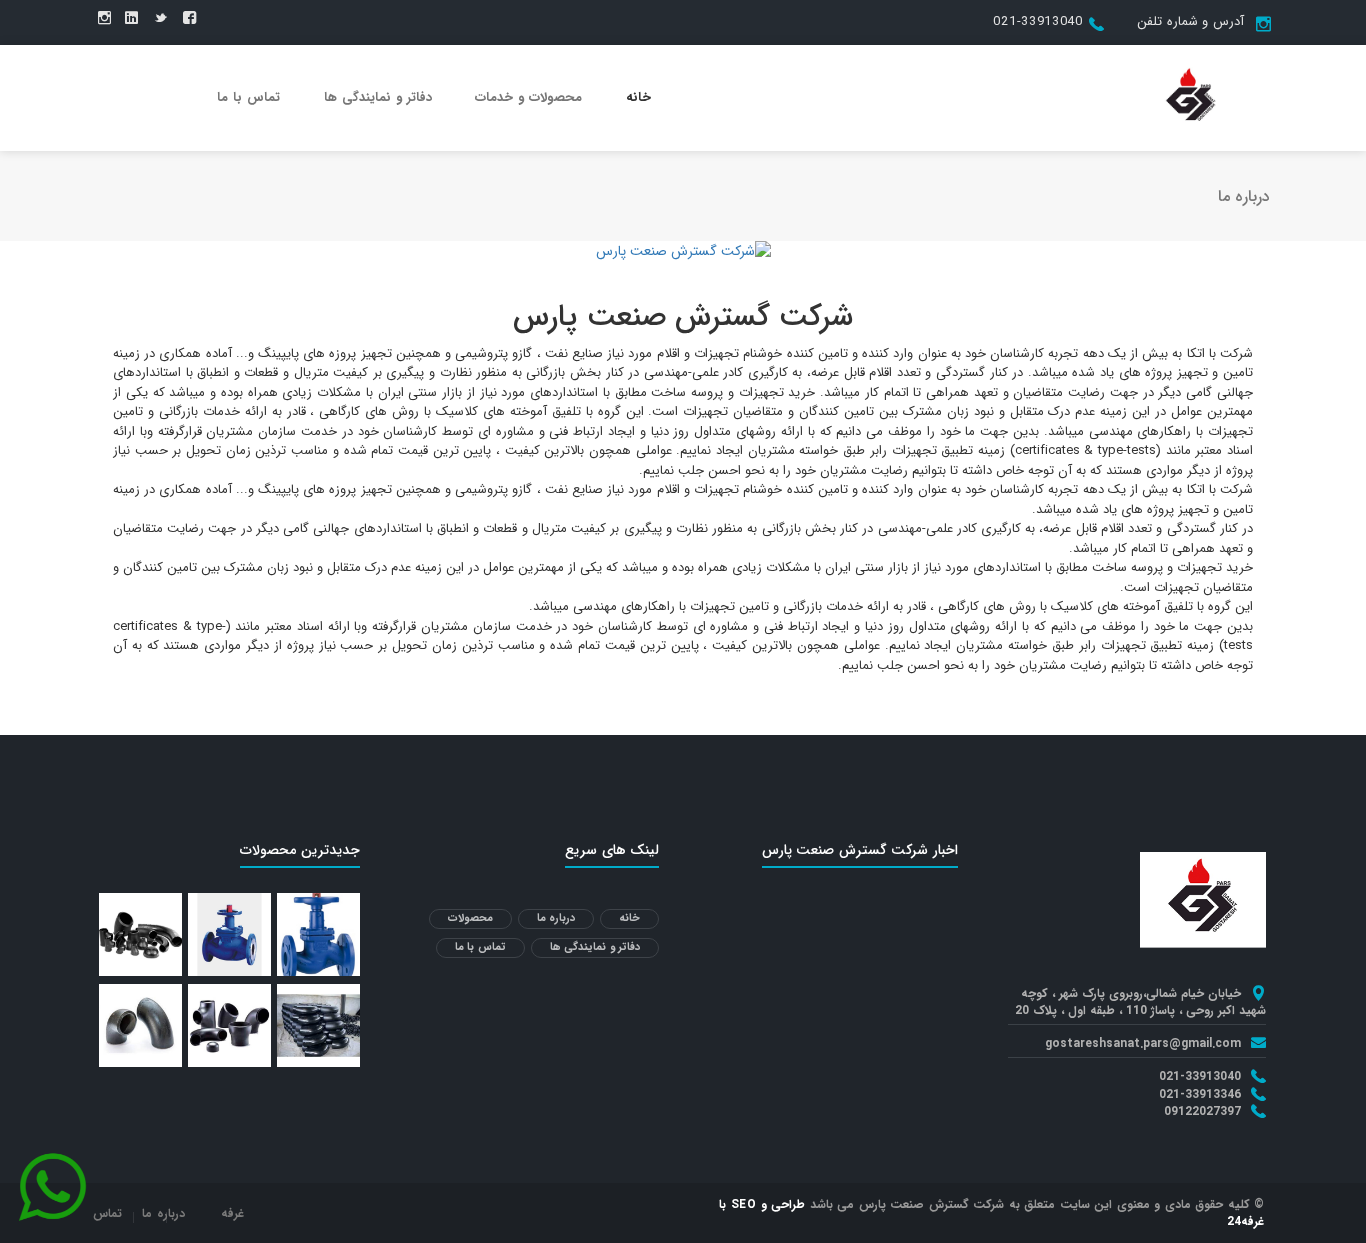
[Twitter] (160, 19)
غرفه (232, 1213)
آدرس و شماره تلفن (1190, 21)
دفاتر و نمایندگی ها (378, 97)
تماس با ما (248, 97)
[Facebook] (189, 19)
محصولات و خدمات (528, 97)
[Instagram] (104, 19)
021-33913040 (1037, 21)
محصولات (470, 918)
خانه (638, 97)
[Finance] (1191, 97)
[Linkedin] (131, 19)
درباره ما (556, 918)
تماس (107, 1213)
